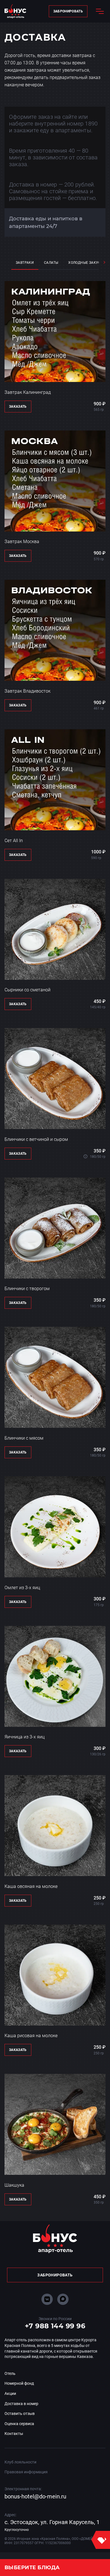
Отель (10, 2373)
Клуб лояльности (20, 2462)
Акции (10, 2393)
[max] (63, 2299)
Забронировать (68, 11)
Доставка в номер (21, 2404)
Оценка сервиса (19, 2424)
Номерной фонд (19, 2383)
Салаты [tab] (51, 263)
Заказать (18, 407)
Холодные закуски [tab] (87, 263)
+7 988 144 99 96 (55, 2326)
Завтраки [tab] (25, 263)
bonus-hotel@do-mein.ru (35, 2496)
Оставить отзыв (20, 2414)
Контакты (14, 2434)
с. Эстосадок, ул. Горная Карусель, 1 (52, 2522)
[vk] (47, 2299)
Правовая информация (26, 2472)
